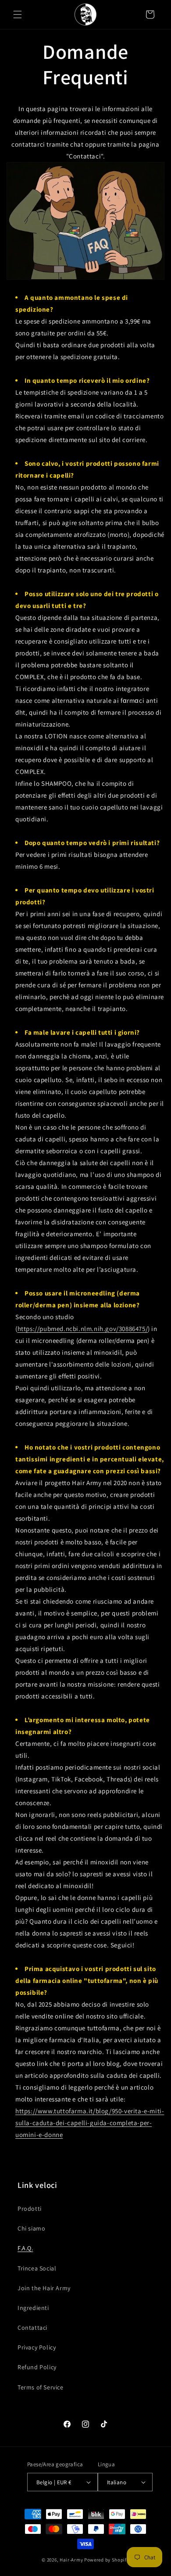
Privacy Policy (37, 2347)
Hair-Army (71, 2560)
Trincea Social (37, 2268)
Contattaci (32, 2328)
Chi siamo (31, 2228)
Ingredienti (33, 2308)
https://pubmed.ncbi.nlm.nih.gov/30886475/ (83, 1329)
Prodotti (30, 2209)
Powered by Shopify (107, 2560)
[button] (18, 14)
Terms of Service (41, 2387)
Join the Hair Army (44, 2288)
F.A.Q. (25, 2248)
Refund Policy (37, 2367)
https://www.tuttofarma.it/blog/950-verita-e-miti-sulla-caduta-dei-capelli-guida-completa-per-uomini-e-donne (90, 2123)
